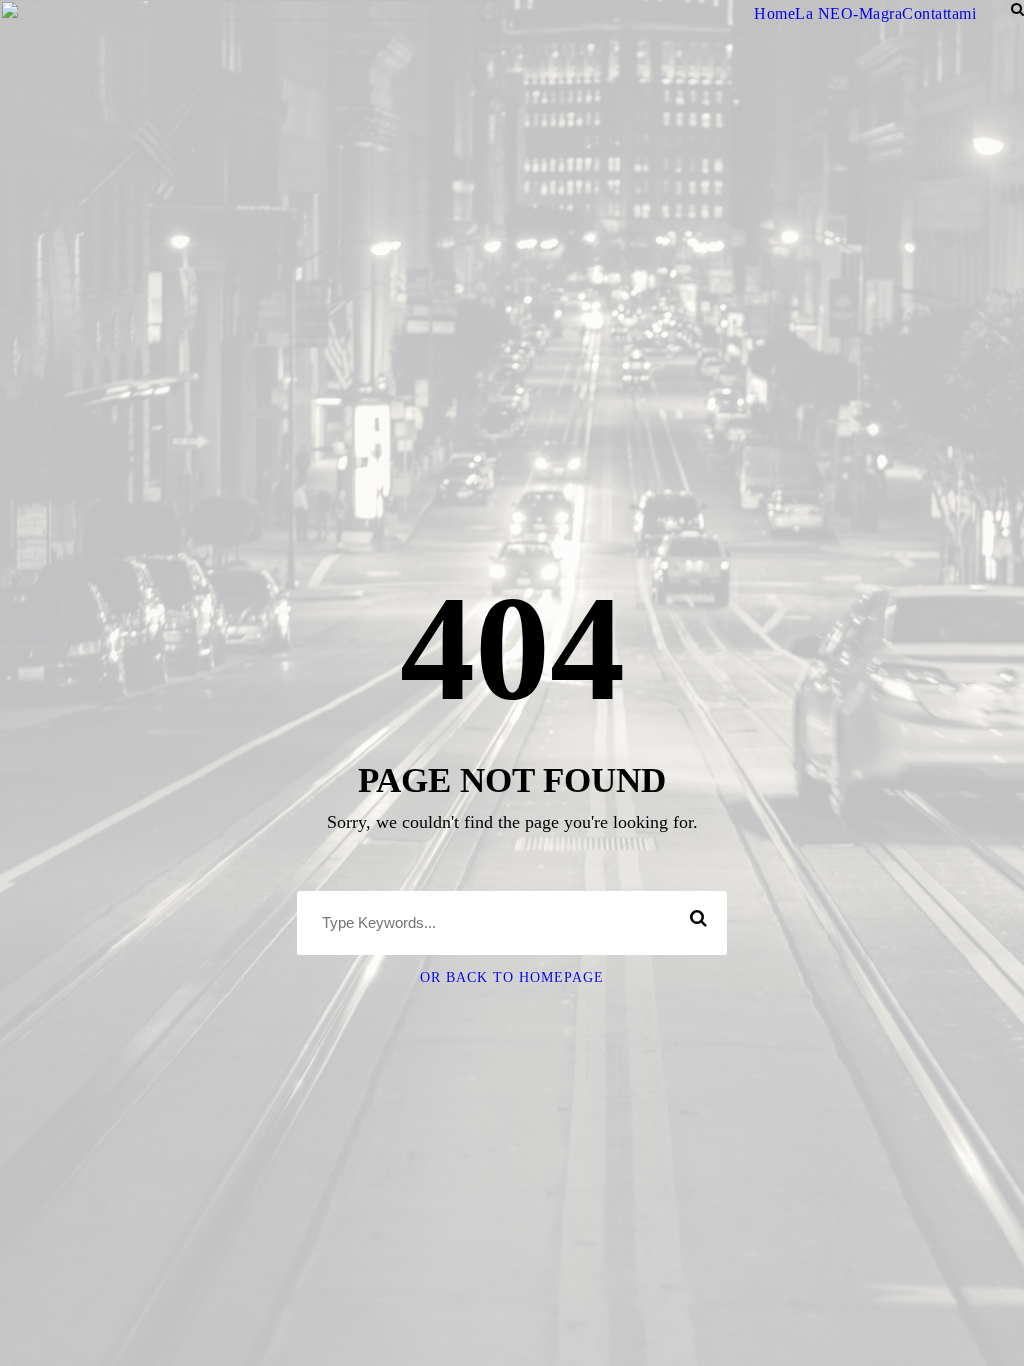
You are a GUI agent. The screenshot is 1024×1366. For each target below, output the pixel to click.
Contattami (939, 13)
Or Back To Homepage (512, 977)
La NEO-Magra (848, 13)
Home (774, 13)
